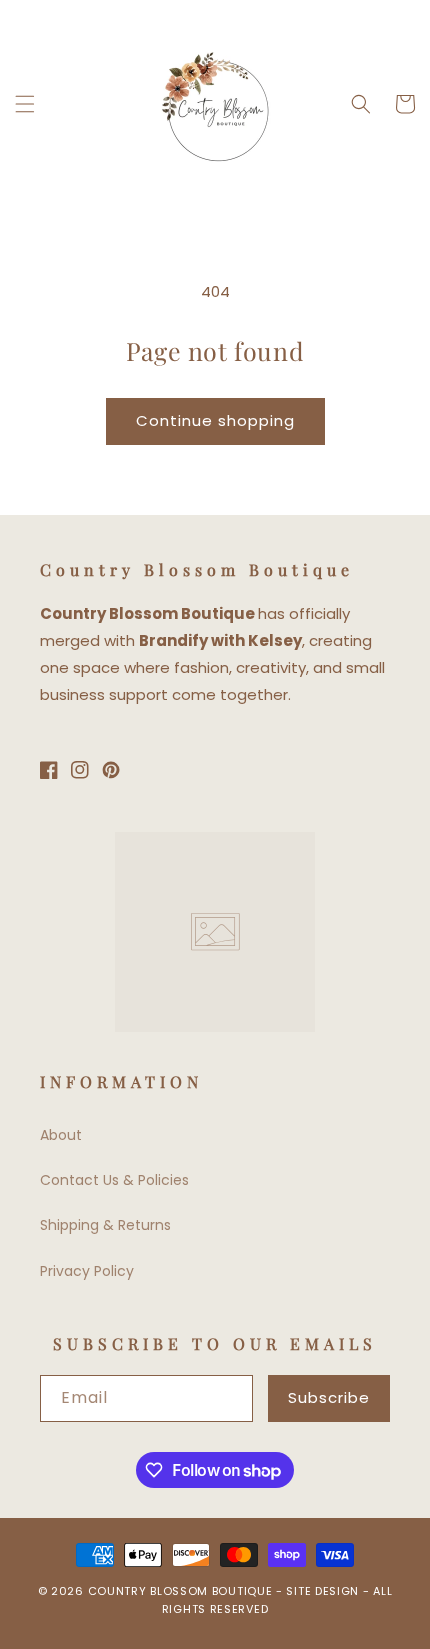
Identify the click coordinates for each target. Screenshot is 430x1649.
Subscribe (329, 1397)
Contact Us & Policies (114, 1180)
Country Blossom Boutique (182, 1591)
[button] (25, 104)
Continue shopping (215, 420)
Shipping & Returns (105, 1225)
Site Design (322, 1591)
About (61, 1135)
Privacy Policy (87, 1271)
